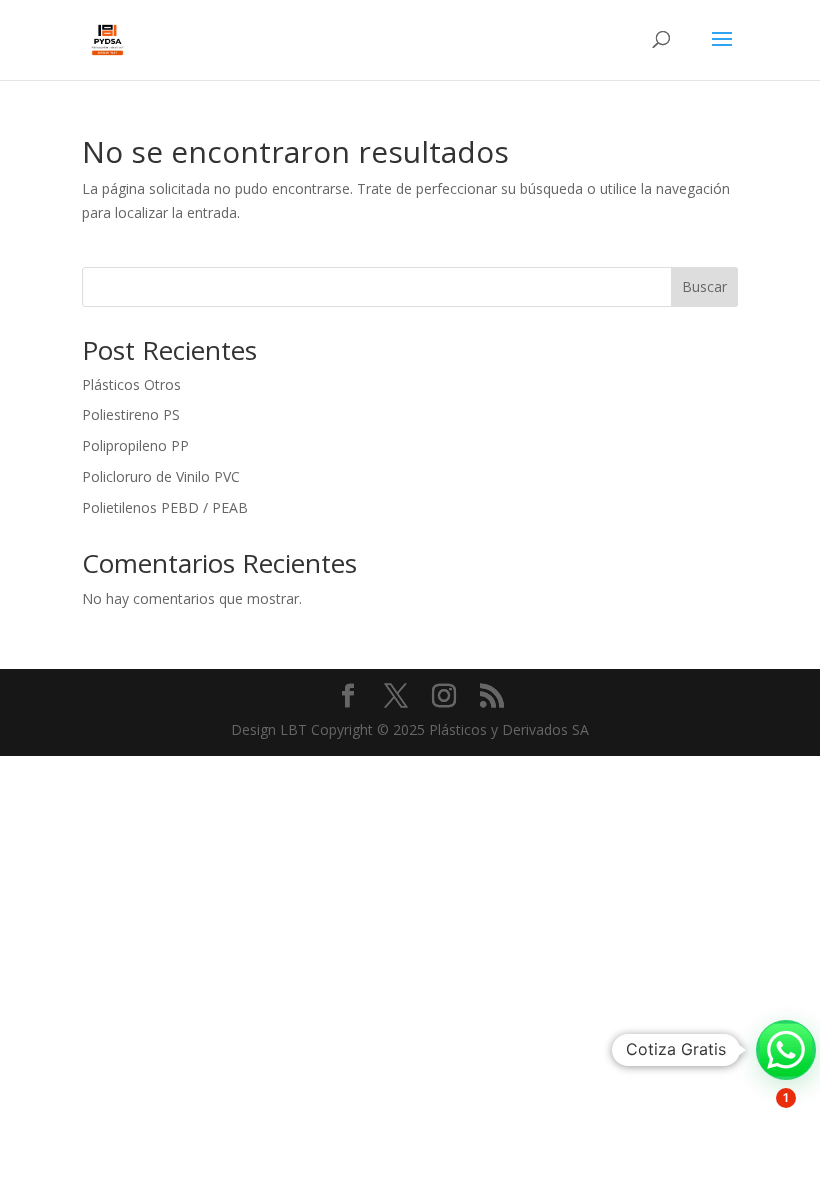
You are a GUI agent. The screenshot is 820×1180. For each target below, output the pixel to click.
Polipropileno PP (135, 445)
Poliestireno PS (131, 414)
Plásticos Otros (131, 384)
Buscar (704, 286)
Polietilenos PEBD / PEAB (165, 507)
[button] (786, 1050)
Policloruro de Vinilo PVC (161, 476)
